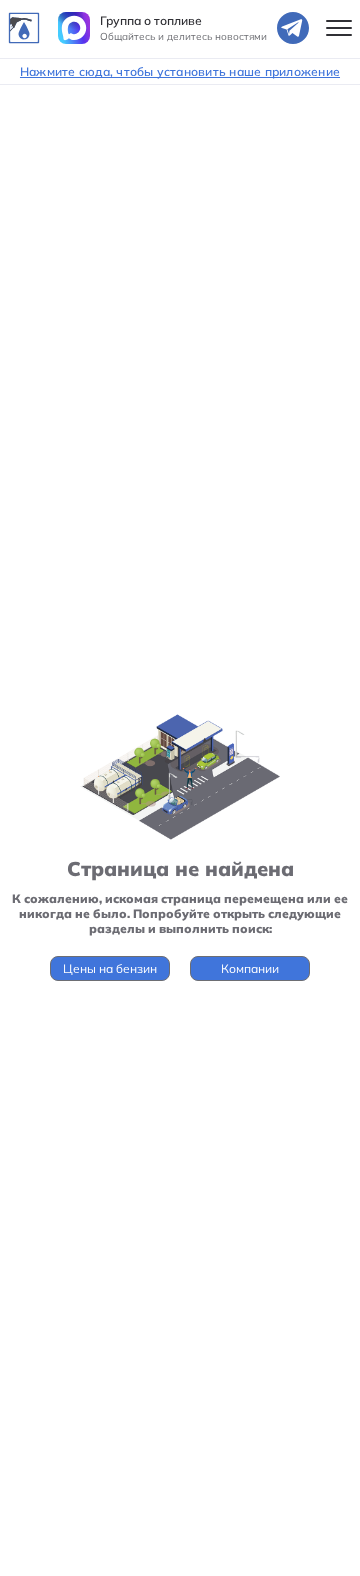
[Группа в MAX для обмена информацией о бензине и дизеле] (74, 28)
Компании (250, 968)
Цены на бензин (110, 968)
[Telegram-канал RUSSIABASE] (293, 28)
